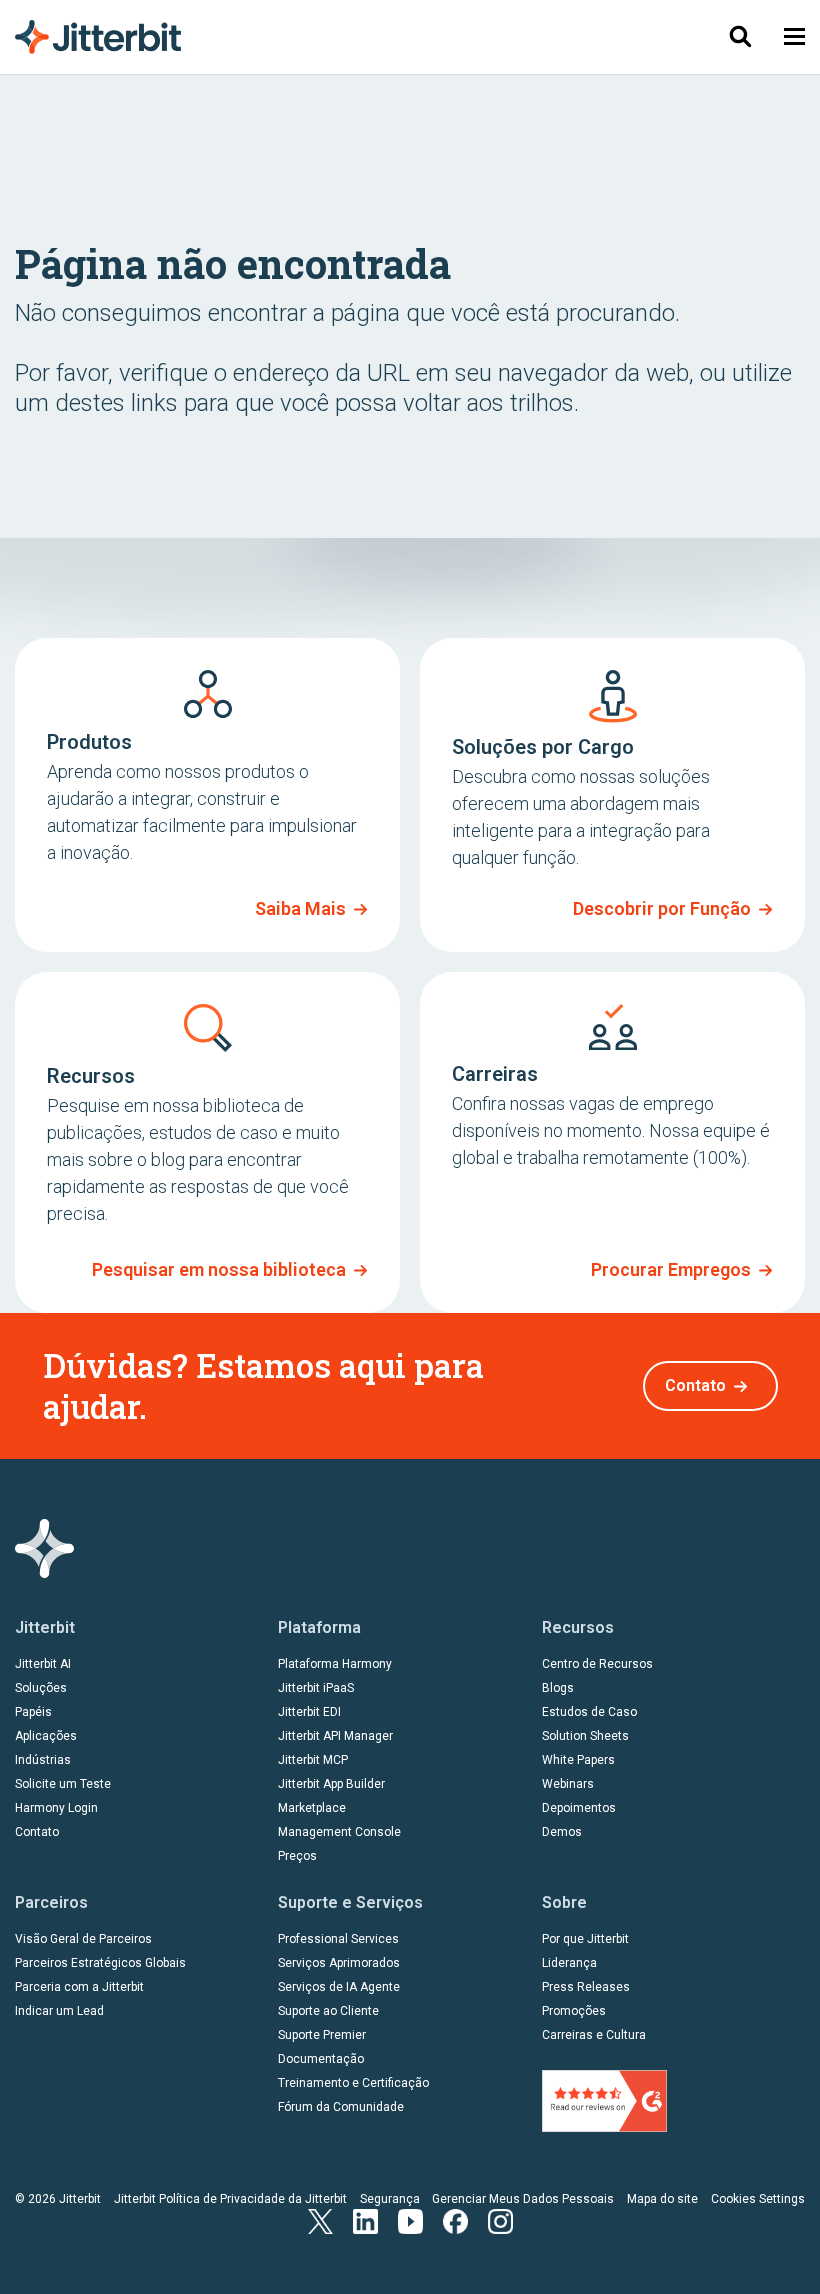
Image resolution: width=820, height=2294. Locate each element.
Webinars (568, 1784)
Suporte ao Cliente (328, 2011)
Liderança (569, 1963)
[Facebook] (455, 2219)
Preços (297, 1856)
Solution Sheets (585, 1736)
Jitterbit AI (43, 1664)
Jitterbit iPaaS (316, 1688)
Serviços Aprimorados (339, 1963)
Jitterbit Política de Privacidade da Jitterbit (230, 2199)
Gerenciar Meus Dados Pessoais (523, 2199)
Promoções (574, 2011)
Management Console (339, 1832)
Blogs (558, 1688)
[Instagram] (500, 2219)
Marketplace (312, 1808)
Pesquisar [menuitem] (740, 36)
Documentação (321, 2059)
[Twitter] (320, 2219)
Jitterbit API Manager (335, 1736)
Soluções (41, 1688)
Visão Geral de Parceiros (83, 1939)
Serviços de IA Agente (339, 1987)
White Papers (578, 1760)
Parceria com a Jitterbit (79, 1987)
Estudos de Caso (589, 1712)
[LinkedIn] (365, 2219)
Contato (695, 1385)
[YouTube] (410, 2219)
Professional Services (338, 1939)
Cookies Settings (758, 2199)
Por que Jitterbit (585, 1939)
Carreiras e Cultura (594, 2035)
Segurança (390, 2199)
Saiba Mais (300, 908)
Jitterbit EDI (309, 1712)
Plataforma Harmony (335, 1664)
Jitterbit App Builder (331, 1784)
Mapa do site (662, 2199)
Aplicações (46, 1736)
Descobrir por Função (662, 908)
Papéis (33, 1712)
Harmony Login (56, 1808)
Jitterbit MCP (313, 1760)
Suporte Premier (322, 2035)
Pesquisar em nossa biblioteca (219, 1269)
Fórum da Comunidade (341, 2107)
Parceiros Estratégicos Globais (100, 1963)
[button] (794, 36)
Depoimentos (579, 1808)
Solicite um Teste (63, 1784)
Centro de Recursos (597, 1664)
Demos (562, 1832)
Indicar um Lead (59, 2011)
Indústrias (43, 1760)
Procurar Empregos (671, 1269)
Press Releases (586, 1987)
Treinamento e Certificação (353, 2083)
